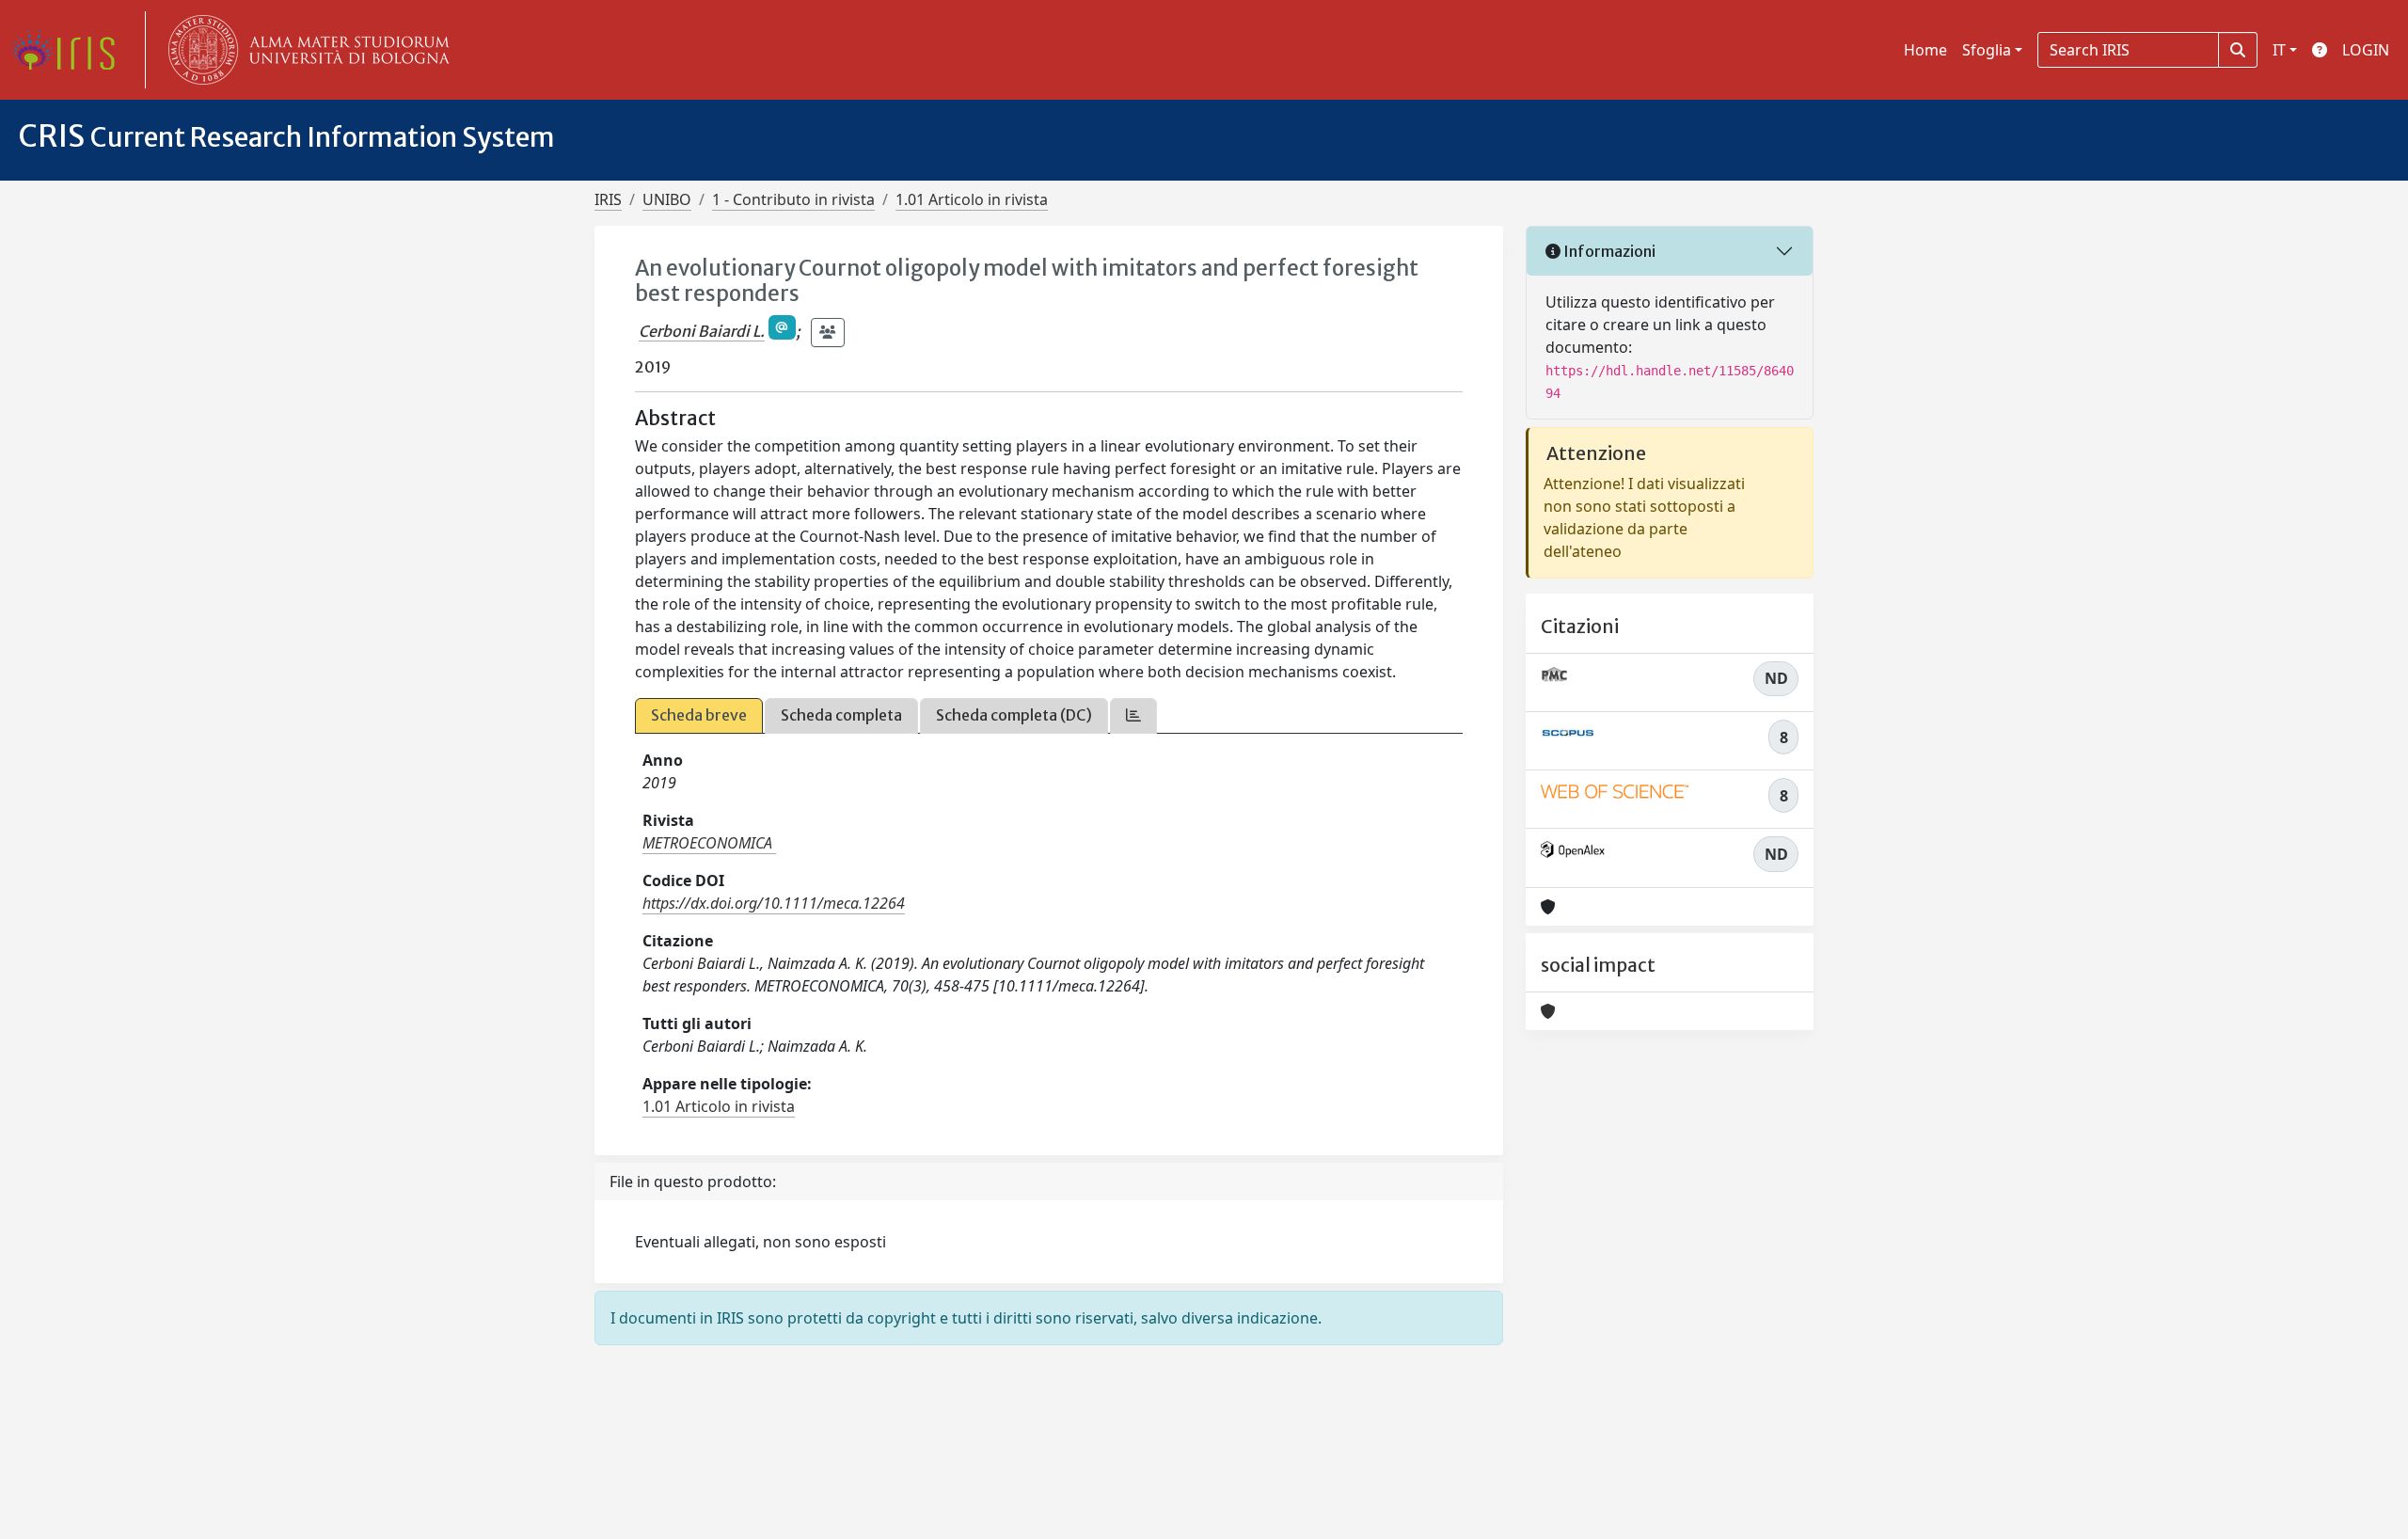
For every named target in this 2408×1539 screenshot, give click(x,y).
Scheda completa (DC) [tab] (1014, 715)
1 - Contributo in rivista (793, 199)
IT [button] (2279, 50)
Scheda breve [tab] (699, 715)
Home (1925, 50)
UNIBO (667, 199)
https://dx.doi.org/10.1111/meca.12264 (774, 903)
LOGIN (2366, 50)
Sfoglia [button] (1987, 50)
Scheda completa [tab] (841, 715)
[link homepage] (71, 50)
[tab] (1133, 715)
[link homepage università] (305, 50)
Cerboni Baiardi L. (702, 331)
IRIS (608, 199)
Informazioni (1608, 251)
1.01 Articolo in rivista (972, 199)
